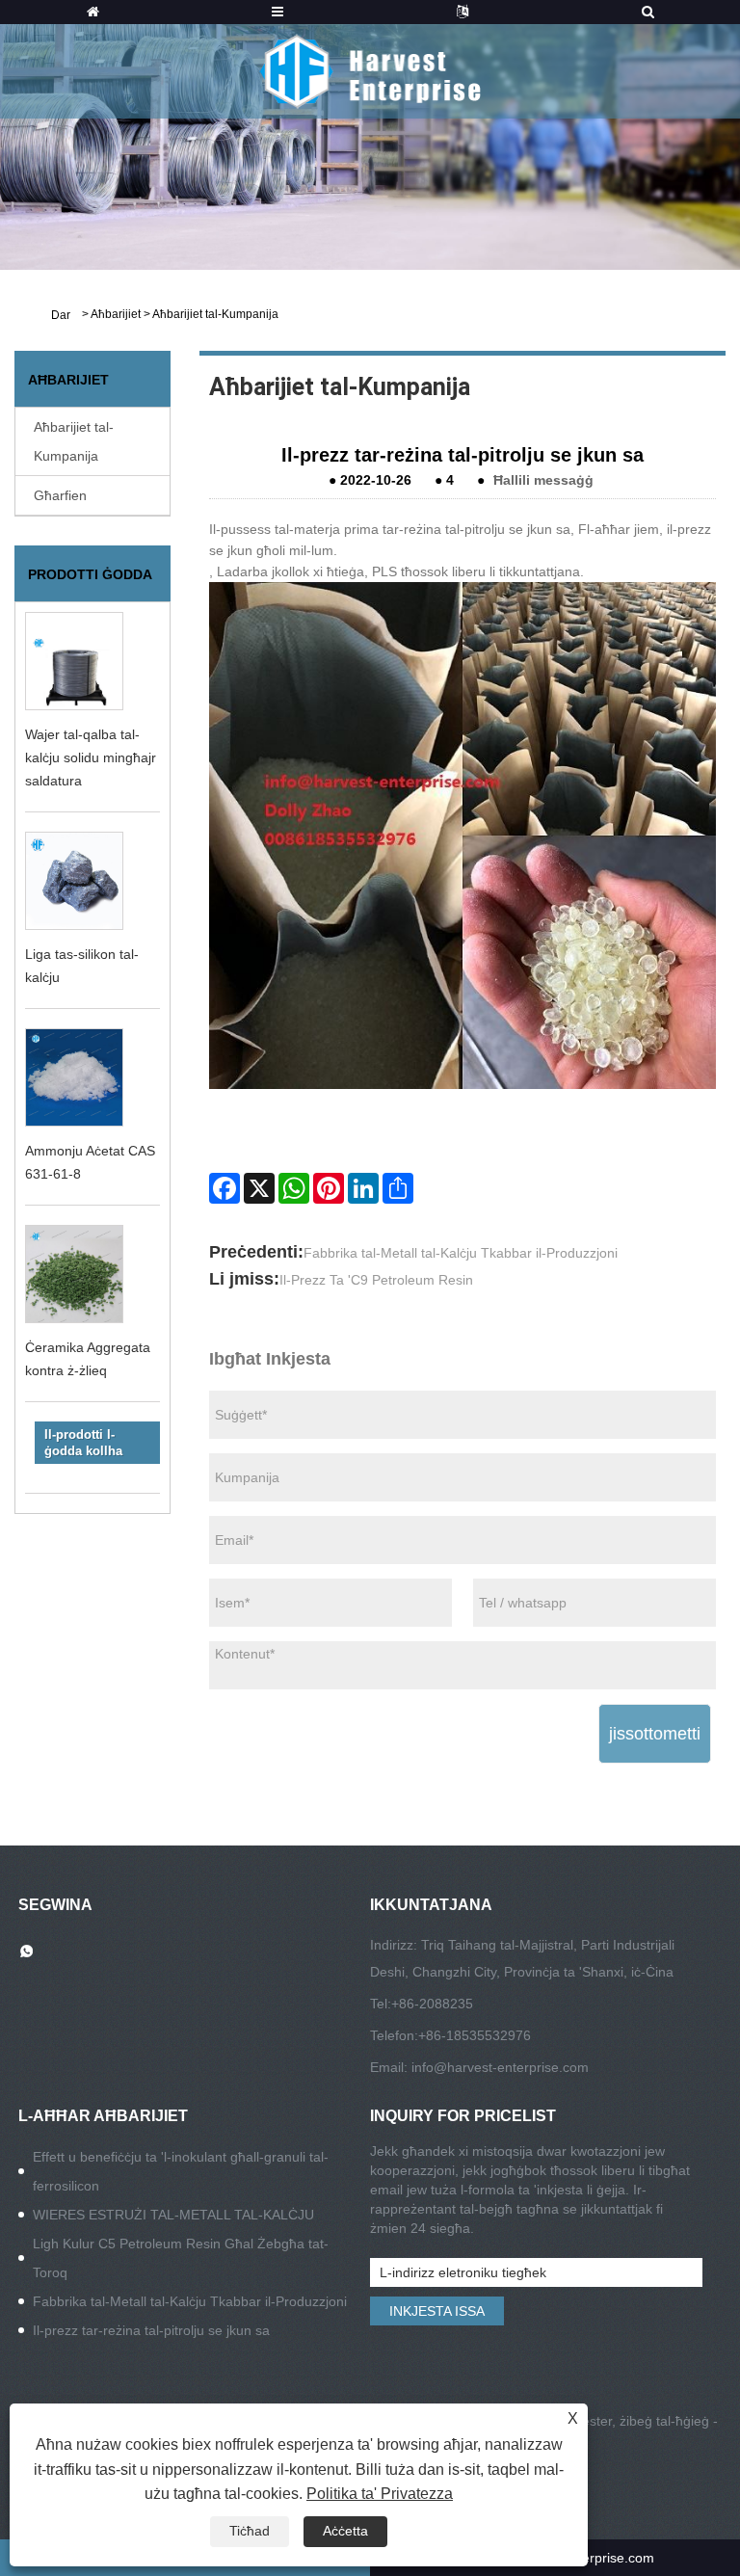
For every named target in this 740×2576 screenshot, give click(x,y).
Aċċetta (345, 2531)
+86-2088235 (432, 2004)
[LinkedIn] (363, 1188)
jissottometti (655, 1734)
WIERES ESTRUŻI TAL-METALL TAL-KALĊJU (173, 2215)
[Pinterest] (329, 1188)
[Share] (398, 1188)
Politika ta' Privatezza (380, 2494)
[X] (259, 1188)
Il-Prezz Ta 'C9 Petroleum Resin (376, 1280)
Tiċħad (250, 2531)
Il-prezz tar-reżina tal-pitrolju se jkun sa (151, 2330)
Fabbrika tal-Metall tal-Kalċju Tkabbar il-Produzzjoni (461, 1253)
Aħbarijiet (116, 314)
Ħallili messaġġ (543, 480)
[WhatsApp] (294, 1188)
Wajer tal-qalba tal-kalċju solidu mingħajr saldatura (91, 757)
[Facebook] (225, 1188)
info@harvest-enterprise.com (500, 2067)
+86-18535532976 (475, 2035)
